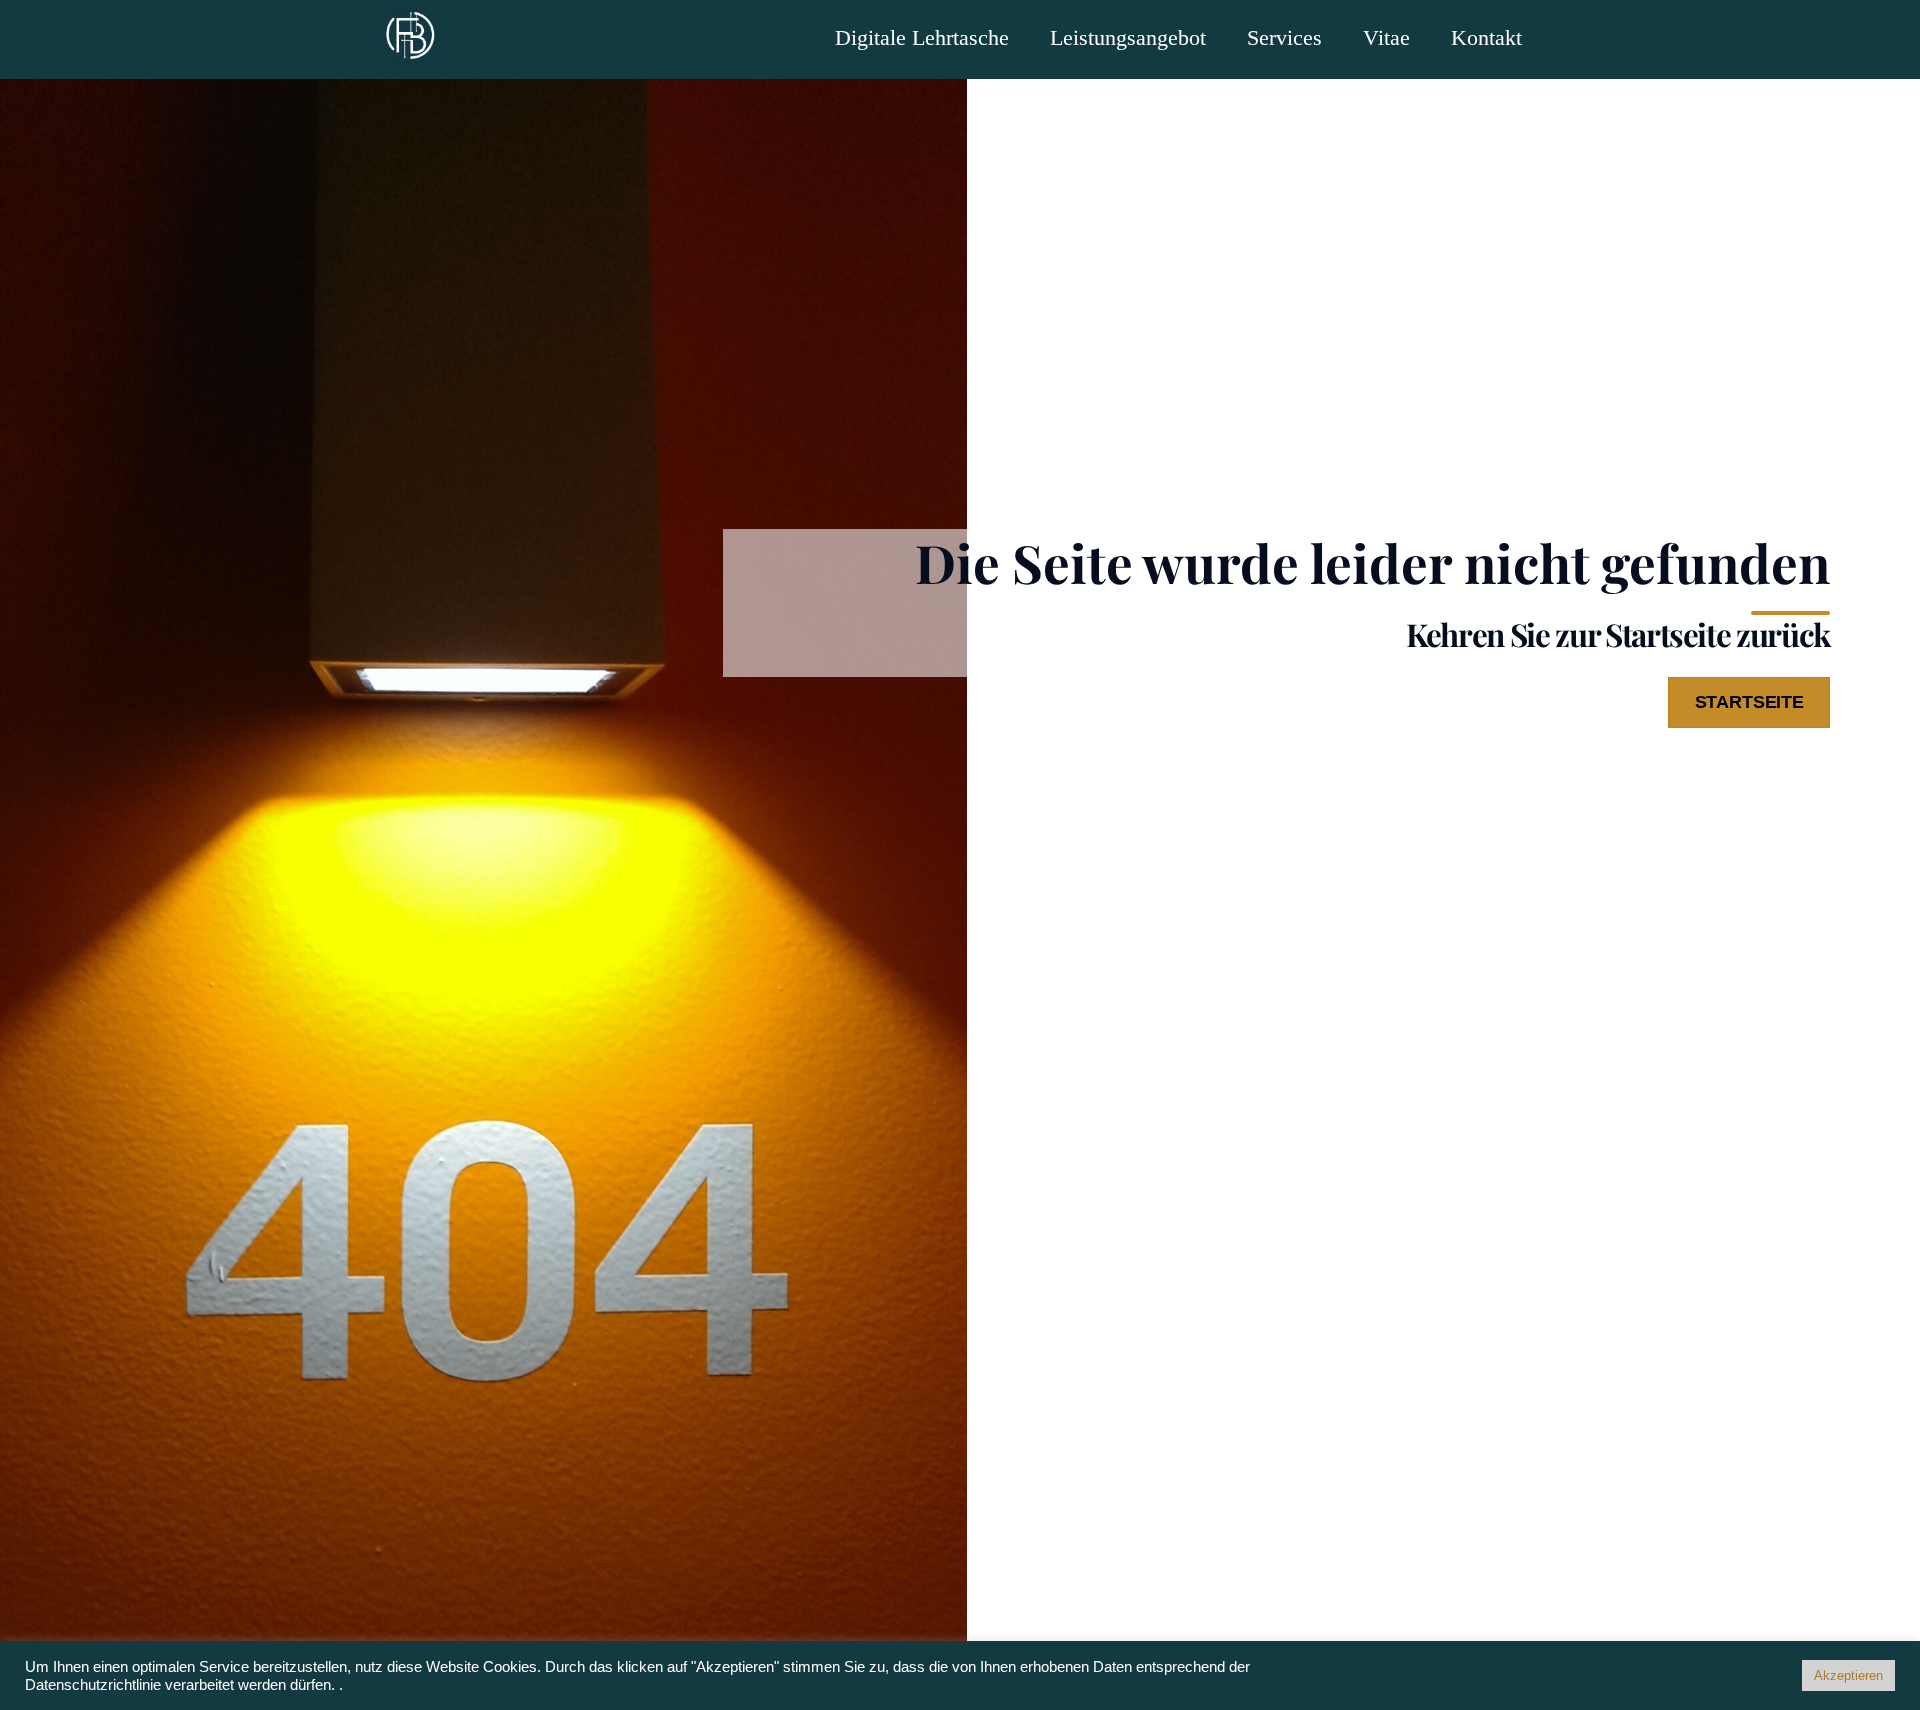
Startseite (1749, 702)
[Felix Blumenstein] (410, 46)
